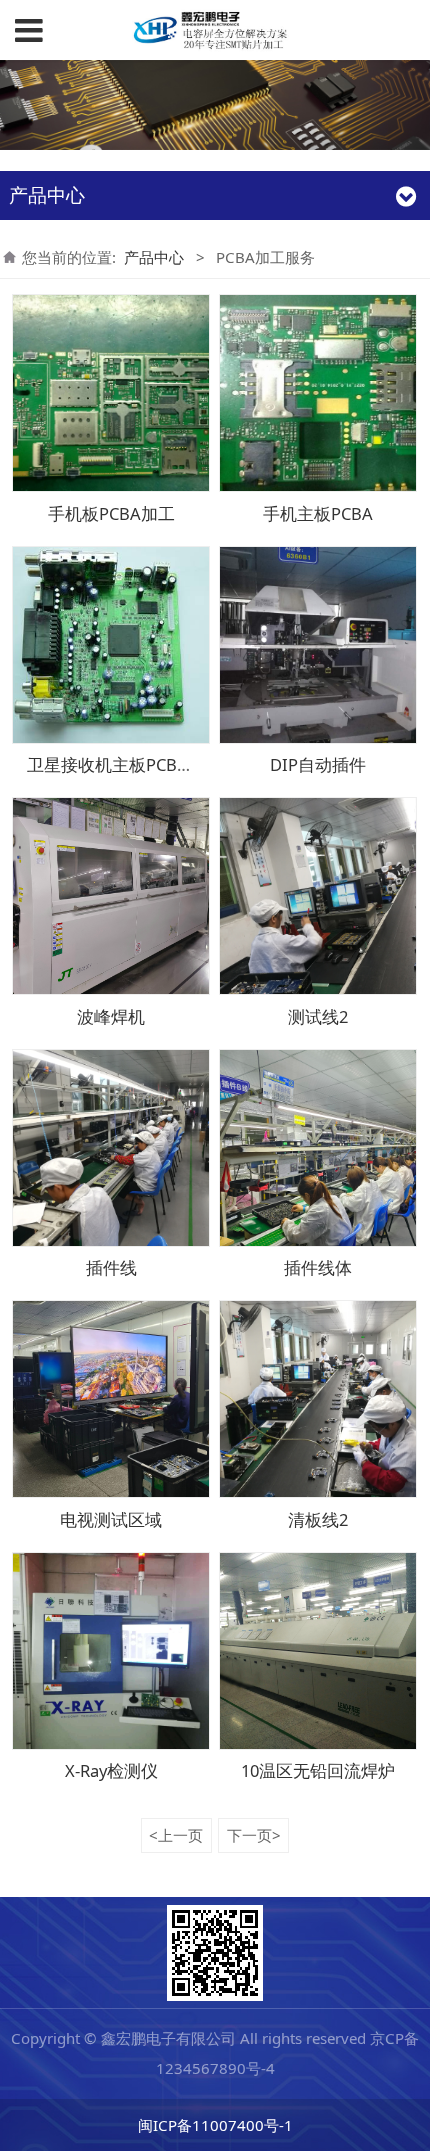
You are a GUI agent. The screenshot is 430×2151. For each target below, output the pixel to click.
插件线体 (318, 1267)
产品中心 (154, 257)
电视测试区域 (111, 1519)
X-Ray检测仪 (111, 1770)
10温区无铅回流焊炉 (318, 1770)
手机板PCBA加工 (111, 513)
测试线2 (318, 1016)
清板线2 (318, 1519)
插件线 (111, 1267)
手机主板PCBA (318, 513)
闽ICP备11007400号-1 (215, 2125)
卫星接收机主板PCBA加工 (124, 764)
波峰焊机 (111, 1016)
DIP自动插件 (318, 764)
